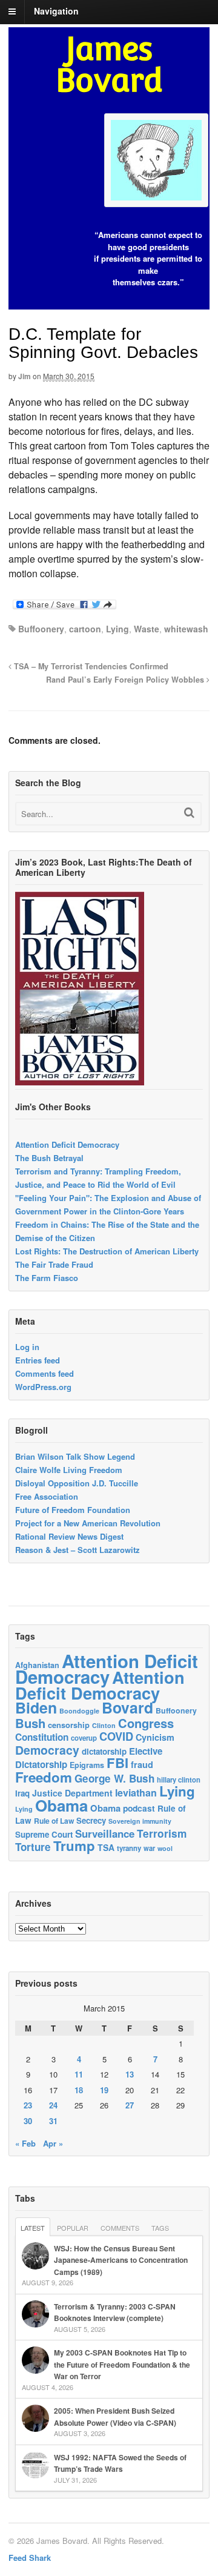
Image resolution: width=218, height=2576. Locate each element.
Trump (74, 1846)
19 (104, 2090)
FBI (117, 1763)
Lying (117, 629)
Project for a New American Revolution (88, 1523)
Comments (120, 2228)
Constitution (42, 1737)
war (149, 1848)
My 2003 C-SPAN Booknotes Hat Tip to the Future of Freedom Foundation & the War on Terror (122, 2364)
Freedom (44, 1777)
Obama (61, 1805)
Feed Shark (30, 2558)
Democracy (47, 1750)
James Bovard (109, 65)
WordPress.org (43, 1387)
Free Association (47, 1496)
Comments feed (45, 1373)
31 (53, 2121)
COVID (116, 1737)
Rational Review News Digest (69, 1536)
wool (165, 1848)
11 (79, 2074)
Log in (27, 1347)
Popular (73, 2228)
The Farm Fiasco (47, 1278)
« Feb (25, 2143)
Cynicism (155, 1737)
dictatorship (104, 1751)
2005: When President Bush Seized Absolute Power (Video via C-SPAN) (115, 2417)
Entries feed (38, 1360)
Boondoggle (79, 1711)
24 (53, 2105)
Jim (25, 376)
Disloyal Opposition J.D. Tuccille (77, 1483)
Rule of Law (54, 1821)
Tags (160, 2228)
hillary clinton (179, 1780)
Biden (36, 1707)
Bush (30, 1723)
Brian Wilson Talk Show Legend (75, 1456)
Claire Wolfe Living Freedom (69, 1470)
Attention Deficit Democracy (67, 1144)
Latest (33, 2228)
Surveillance (105, 1833)
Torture (33, 1847)
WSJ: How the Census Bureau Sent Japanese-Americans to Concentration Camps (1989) (121, 2260)
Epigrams (87, 1765)
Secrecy (91, 1820)
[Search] (189, 813)
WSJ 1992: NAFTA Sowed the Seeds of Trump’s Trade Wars (120, 2463)
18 (79, 2090)
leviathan (136, 1793)
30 (28, 2121)
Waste (147, 629)
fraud (142, 1764)
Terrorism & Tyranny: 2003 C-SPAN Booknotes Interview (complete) (115, 2313)
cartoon (85, 629)
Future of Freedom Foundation (73, 1510)
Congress (146, 1723)
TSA (106, 1847)
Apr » (53, 2143)
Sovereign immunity (140, 1821)
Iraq (22, 1793)
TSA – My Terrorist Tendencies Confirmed (90, 666)
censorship (69, 1725)
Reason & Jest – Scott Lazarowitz (78, 1550)
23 (28, 2105)
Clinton (104, 1725)
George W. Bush (114, 1778)
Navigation (56, 11)
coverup (84, 1738)
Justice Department (72, 1793)
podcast (139, 1808)
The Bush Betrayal (49, 1158)
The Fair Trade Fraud (54, 1264)
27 (130, 2105)
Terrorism (162, 1833)
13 (130, 2074)
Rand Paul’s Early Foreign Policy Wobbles (126, 680)
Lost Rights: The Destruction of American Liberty (107, 1251)
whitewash (186, 629)
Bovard (127, 1707)
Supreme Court (44, 1834)
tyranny (129, 1848)
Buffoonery (41, 629)
